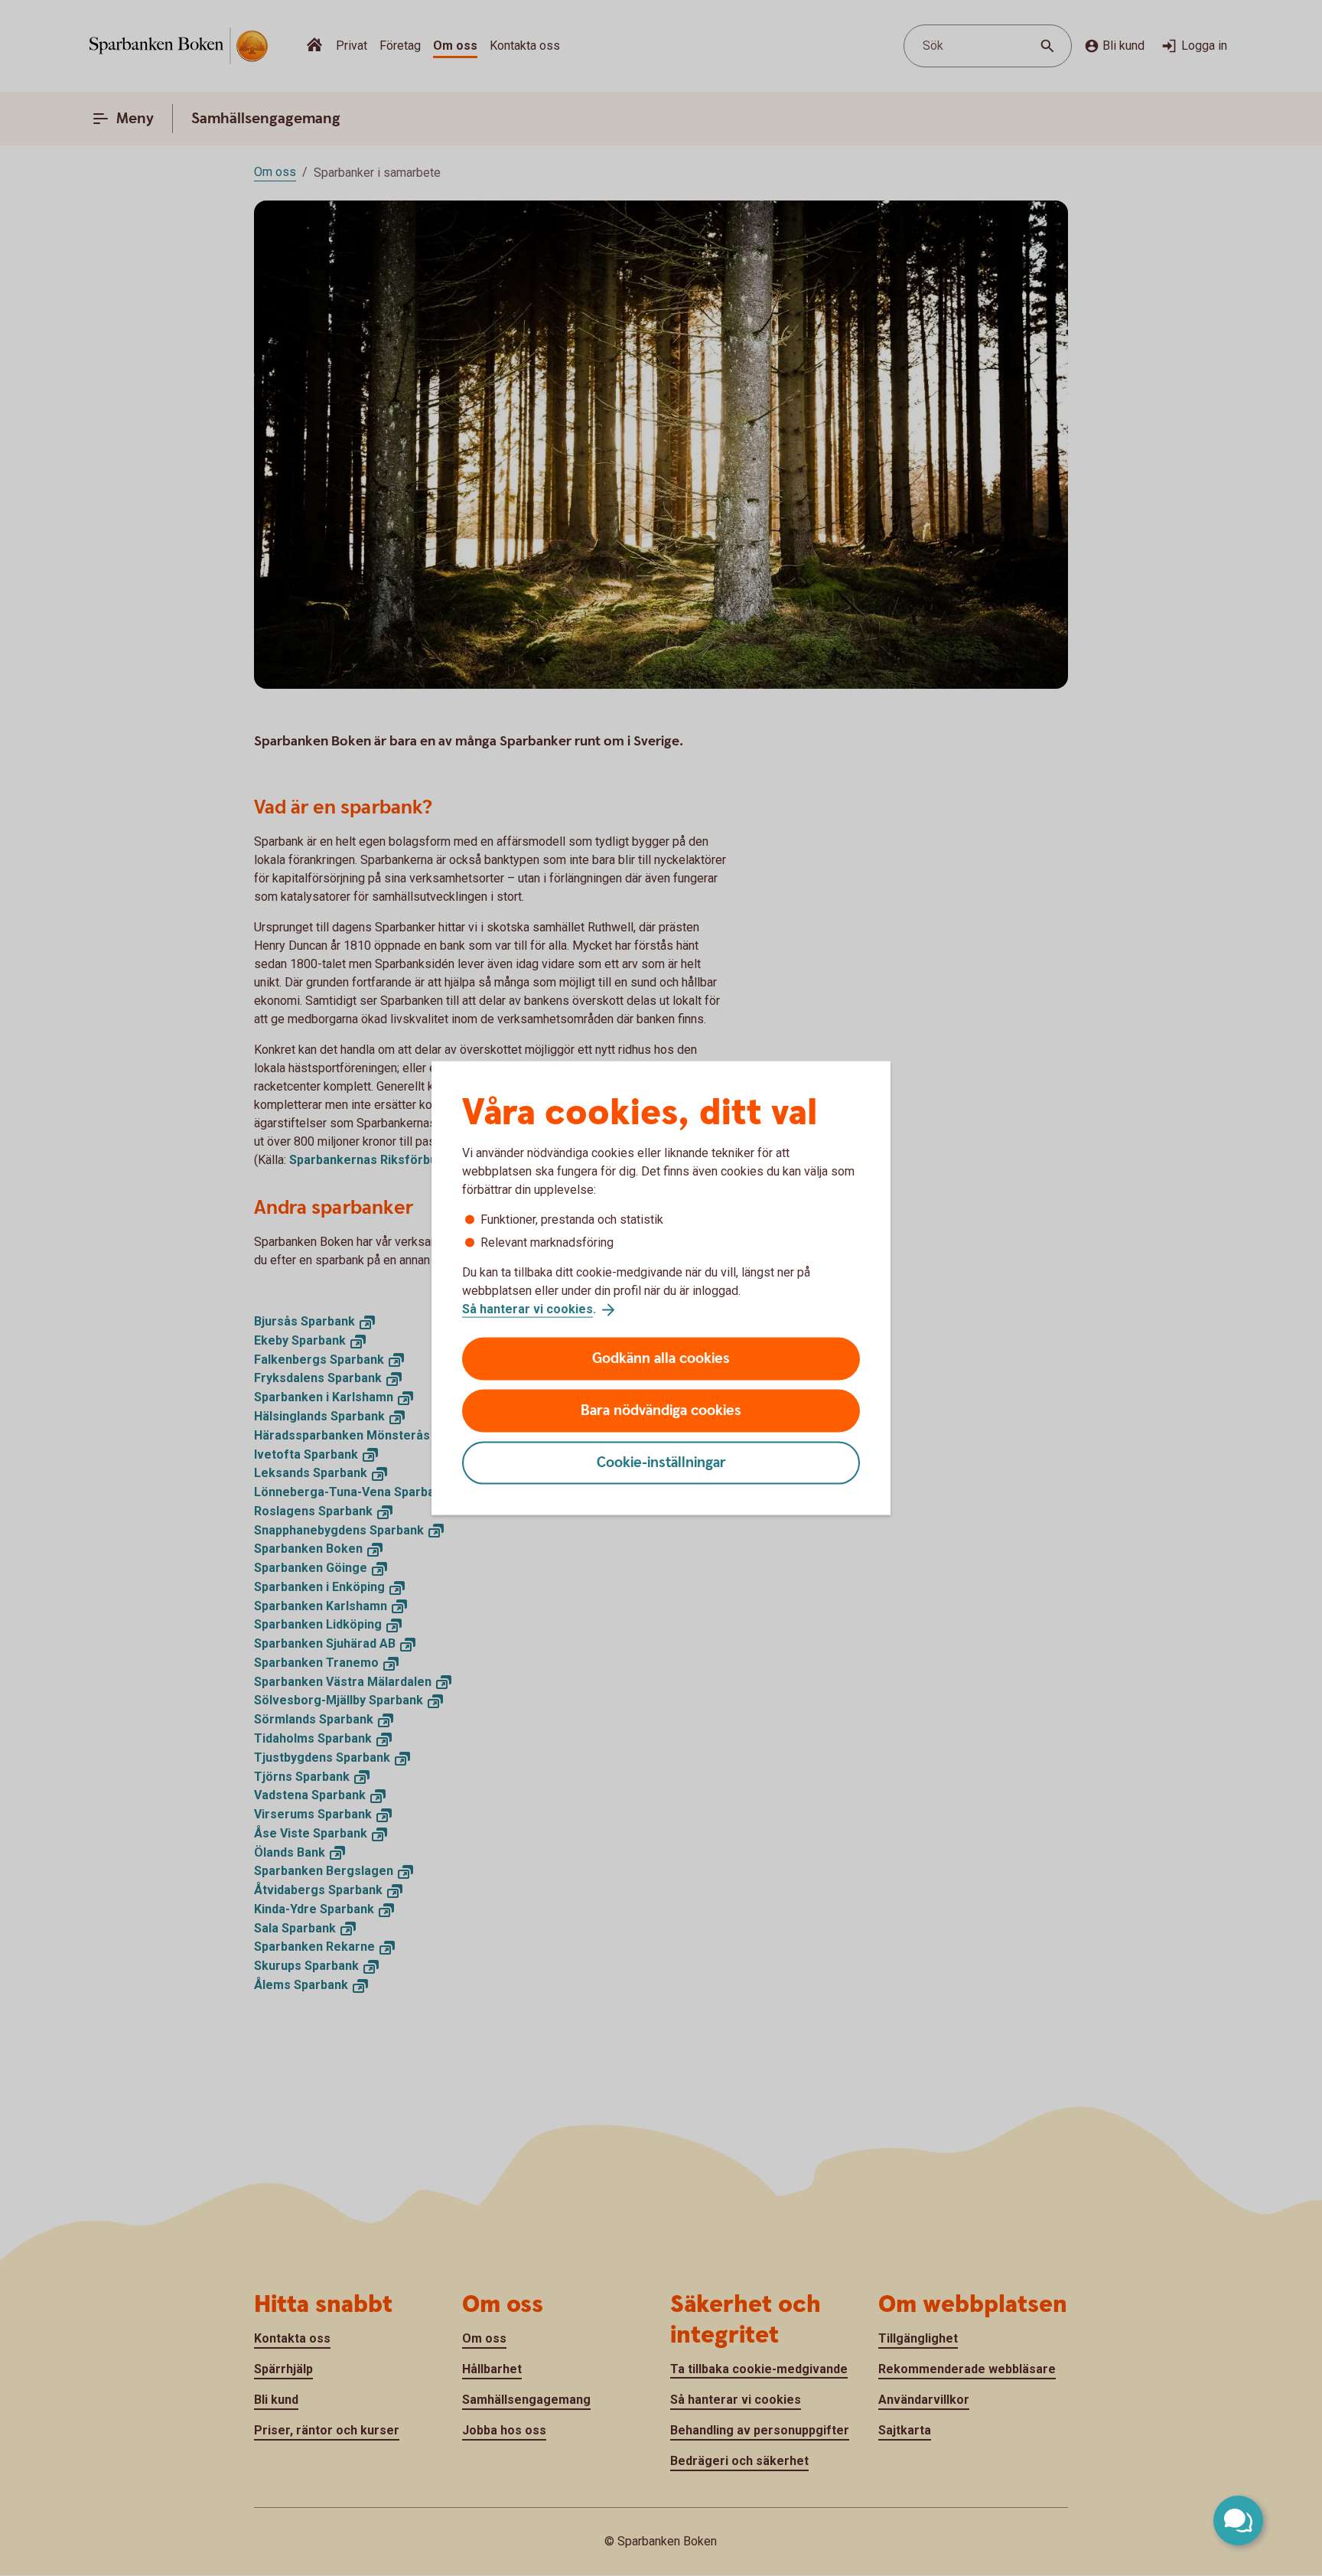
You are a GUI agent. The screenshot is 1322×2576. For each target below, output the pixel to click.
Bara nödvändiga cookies (661, 1410)
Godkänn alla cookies (661, 1358)
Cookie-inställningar (661, 1462)
